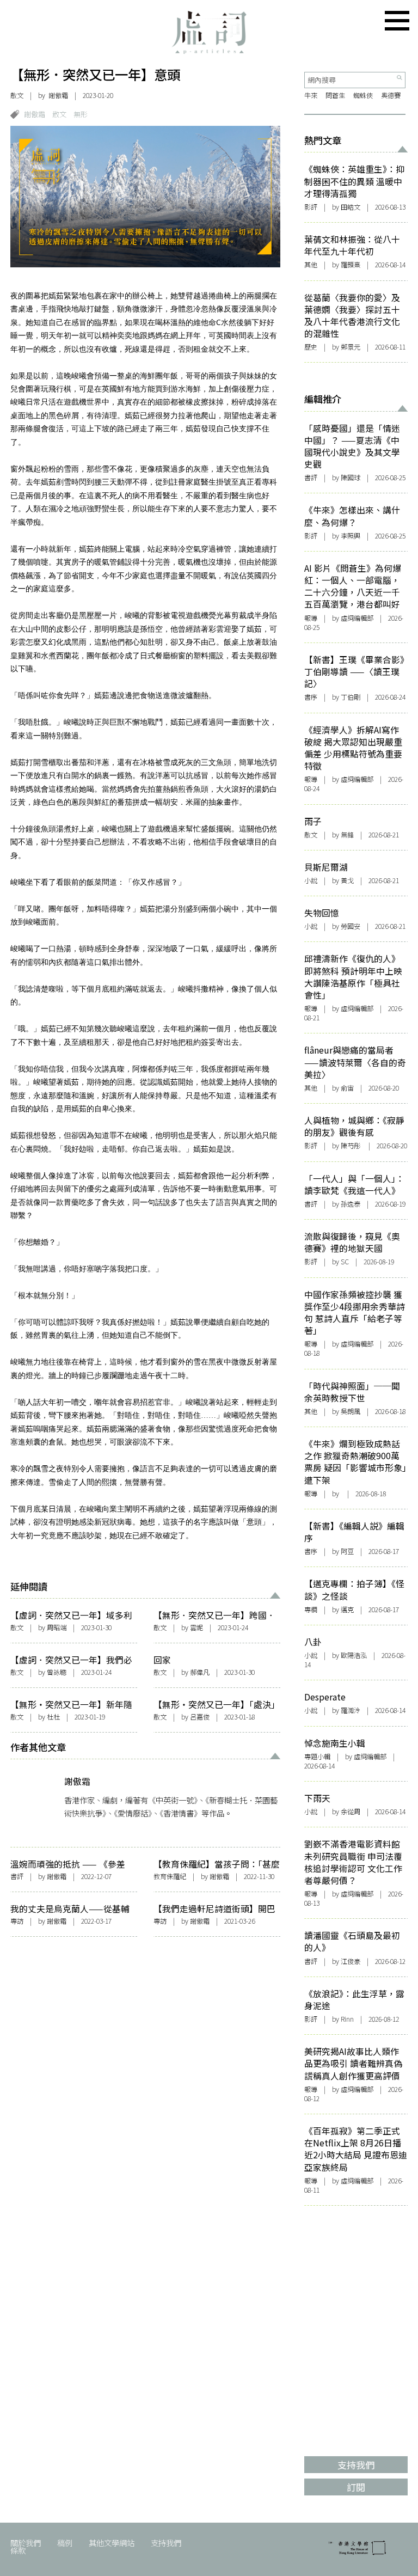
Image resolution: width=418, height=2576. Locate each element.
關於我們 (26, 2543)
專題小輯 (317, 1757)
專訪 (17, 1921)
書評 (17, 1876)
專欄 (311, 1610)
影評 (311, 207)
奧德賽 (391, 95)
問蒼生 (335, 95)
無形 (81, 114)
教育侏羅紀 (170, 1876)
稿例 (65, 2543)
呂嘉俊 (200, 1717)
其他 (311, 265)
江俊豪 (351, 1961)
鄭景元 (351, 347)
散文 (17, 95)
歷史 (311, 347)
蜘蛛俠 (363, 95)
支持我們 (166, 2543)
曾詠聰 (57, 1672)
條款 (18, 2550)
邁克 (347, 1610)
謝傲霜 (58, 95)
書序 (311, 697)
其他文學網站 (112, 2543)
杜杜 (53, 1717)
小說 (311, 880)
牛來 (311, 95)
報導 (311, 618)
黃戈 (347, 880)
